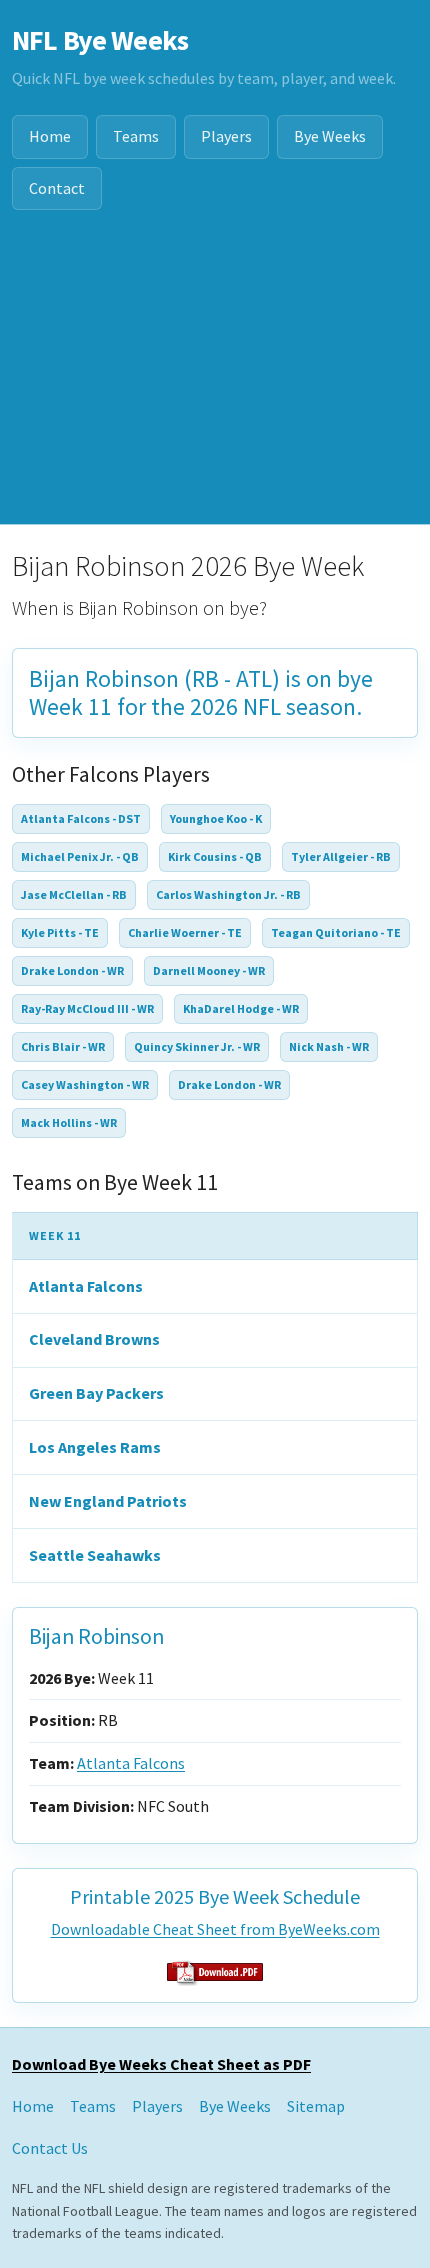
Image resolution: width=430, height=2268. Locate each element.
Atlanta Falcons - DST (81, 818)
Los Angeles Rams (95, 1447)
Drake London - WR (72, 970)
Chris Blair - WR (63, 1046)
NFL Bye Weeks (100, 40)
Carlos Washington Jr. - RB (228, 894)
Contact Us (50, 2148)
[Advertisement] (215, 379)
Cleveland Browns (94, 1339)
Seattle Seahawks (95, 1555)
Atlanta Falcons (86, 1286)
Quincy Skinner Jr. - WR (197, 1046)
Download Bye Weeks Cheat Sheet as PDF (161, 2064)
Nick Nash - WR (329, 1046)
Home (50, 136)
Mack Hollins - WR (69, 1122)
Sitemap (316, 2106)
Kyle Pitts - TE (60, 932)
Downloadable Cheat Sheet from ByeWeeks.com (215, 1929)
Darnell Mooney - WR (209, 970)
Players (226, 136)
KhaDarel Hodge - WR (241, 1008)
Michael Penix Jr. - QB (80, 856)
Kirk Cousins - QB (215, 856)
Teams (136, 136)
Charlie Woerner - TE (185, 932)
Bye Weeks (330, 136)
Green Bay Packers (96, 1393)
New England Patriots (108, 1501)
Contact (57, 188)
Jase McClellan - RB (74, 894)
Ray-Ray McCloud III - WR (87, 1008)
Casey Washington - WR (85, 1084)
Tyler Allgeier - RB (341, 856)
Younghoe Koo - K (216, 818)
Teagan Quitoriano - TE (336, 932)
